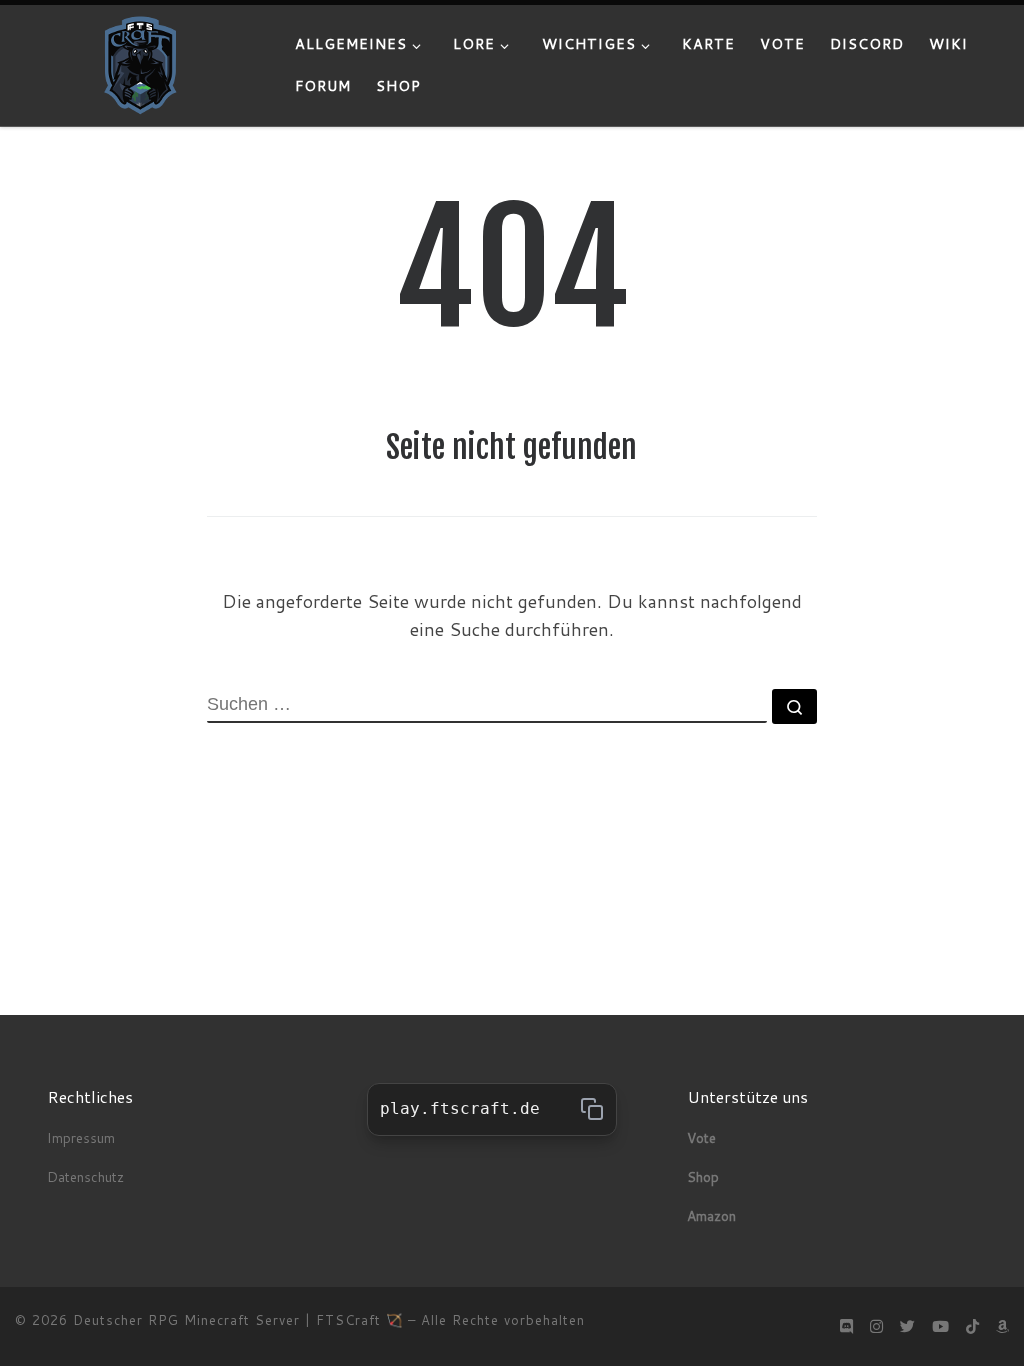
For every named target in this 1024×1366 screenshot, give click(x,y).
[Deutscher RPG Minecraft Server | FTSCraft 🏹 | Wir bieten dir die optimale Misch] (140, 63)
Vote (701, 1137)
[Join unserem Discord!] (846, 1326)
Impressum (81, 1137)
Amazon (711, 1215)
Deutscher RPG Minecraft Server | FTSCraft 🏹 (238, 1320)
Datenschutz (87, 1176)
